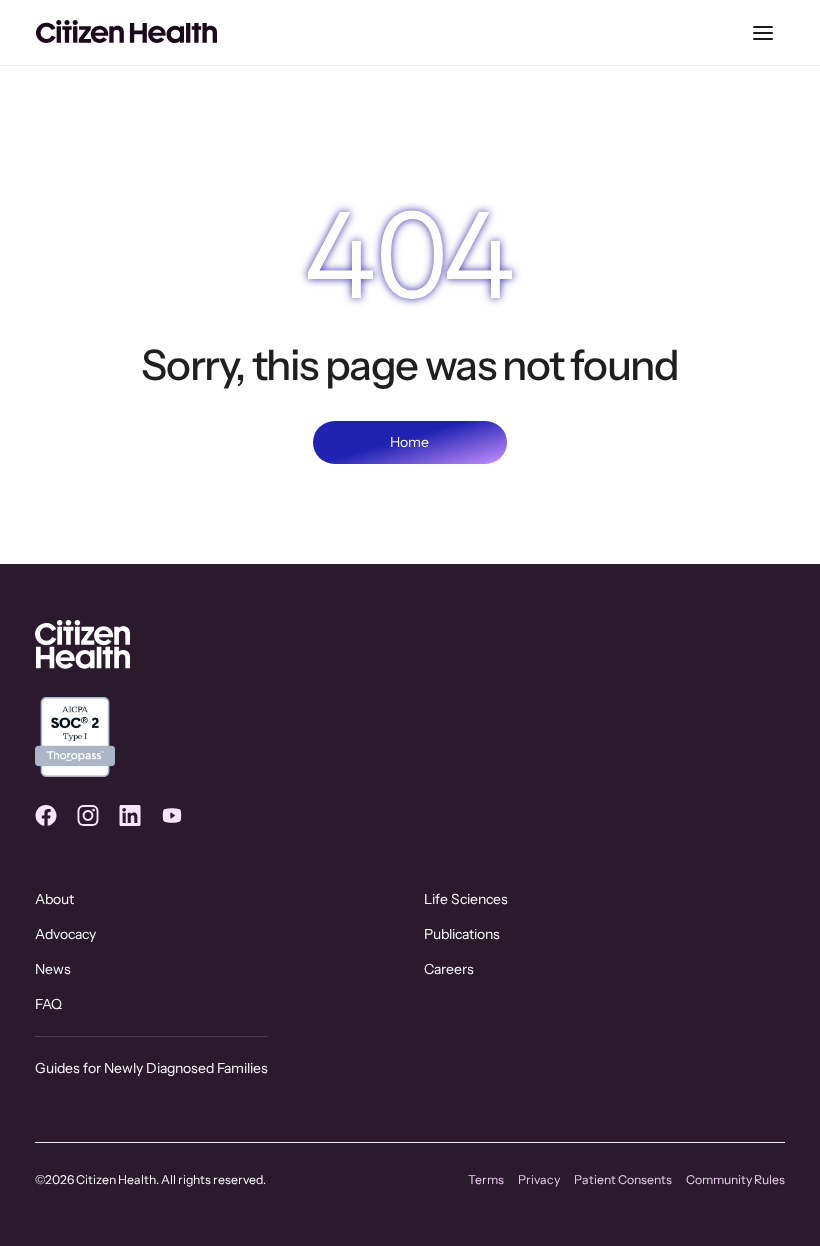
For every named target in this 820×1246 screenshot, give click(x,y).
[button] (763, 33)
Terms (486, 1179)
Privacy (539, 1179)
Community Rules (735, 1179)
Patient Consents (623, 1179)
